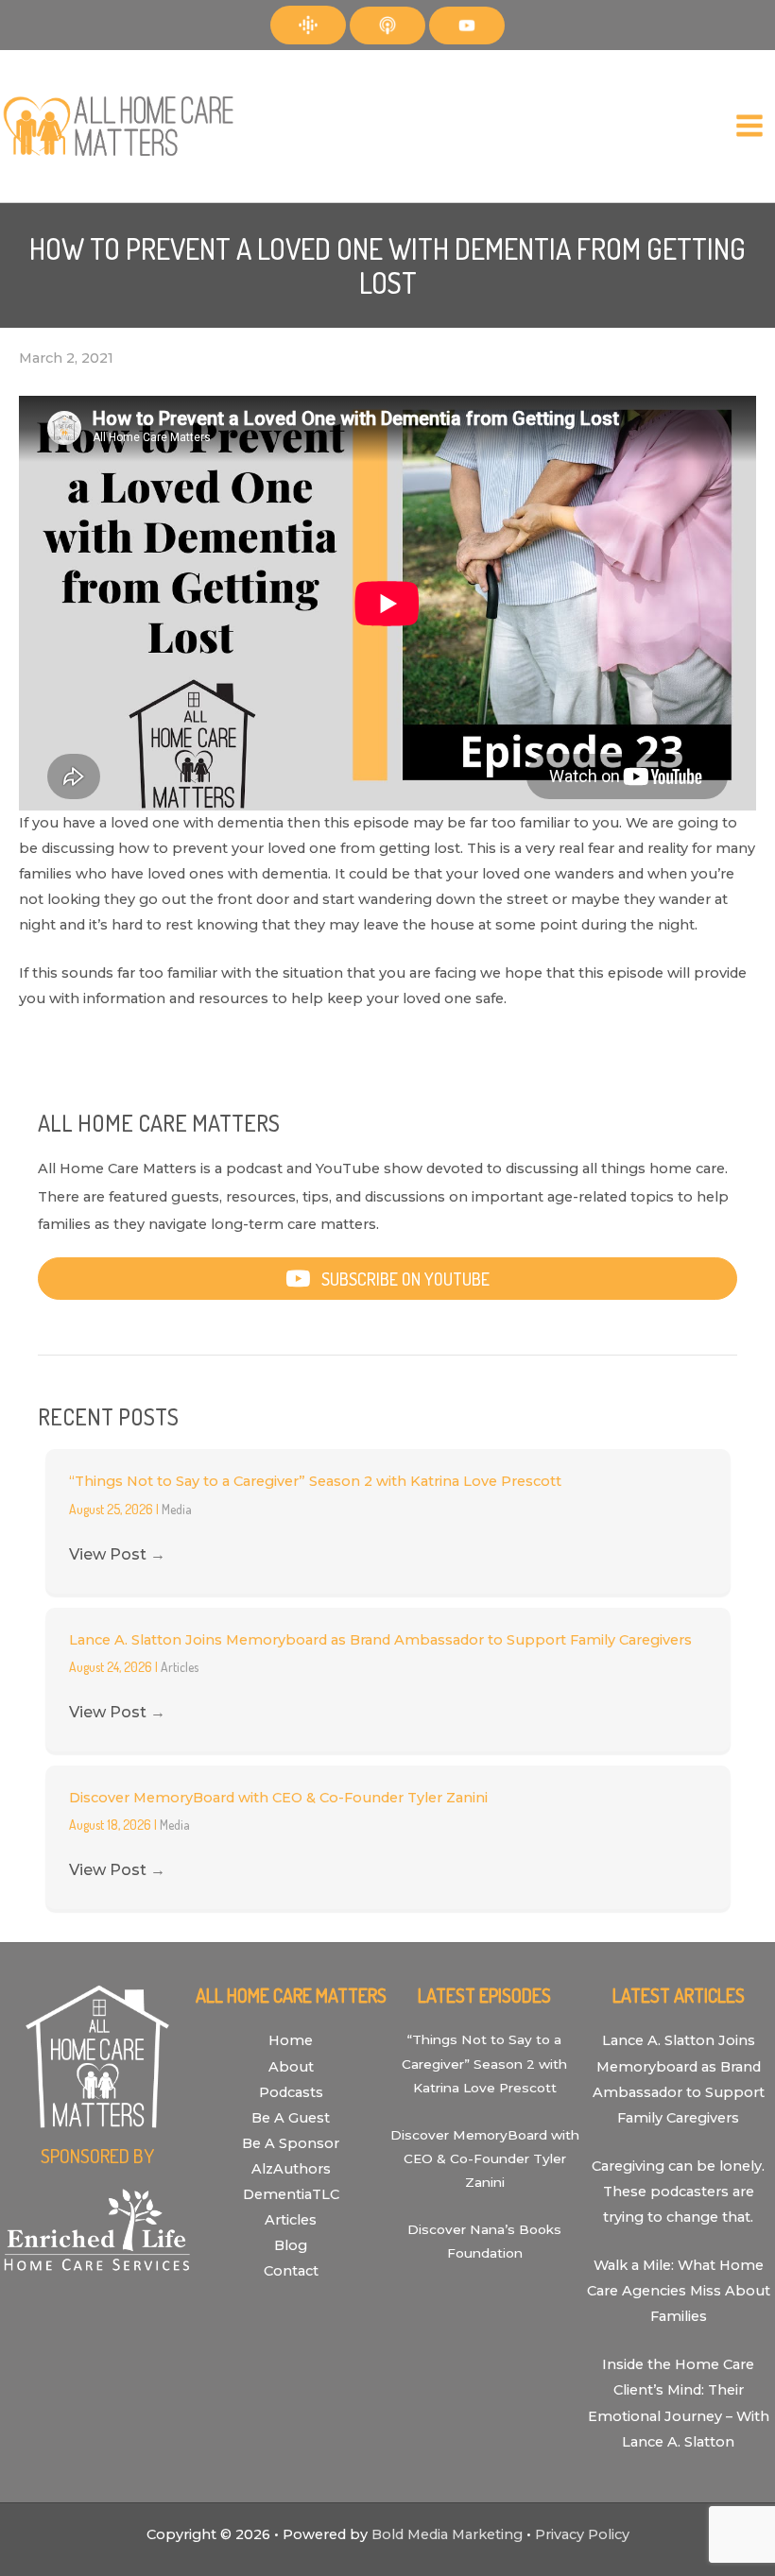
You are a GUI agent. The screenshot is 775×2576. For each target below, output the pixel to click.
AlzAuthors (291, 2169)
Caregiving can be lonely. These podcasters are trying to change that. (678, 2192)
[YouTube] (467, 26)
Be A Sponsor (291, 2143)
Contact (291, 2271)
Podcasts (291, 2092)
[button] (387, 1279)
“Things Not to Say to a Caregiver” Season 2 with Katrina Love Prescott (315, 1481)
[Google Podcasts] (308, 25)
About (291, 2067)
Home (291, 2040)
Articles (180, 1667)
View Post (117, 1554)
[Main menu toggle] (749, 127)
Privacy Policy (582, 2534)
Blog (291, 2245)
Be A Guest (291, 2118)
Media (177, 1509)
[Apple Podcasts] (387, 26)
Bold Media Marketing (447, 2534)
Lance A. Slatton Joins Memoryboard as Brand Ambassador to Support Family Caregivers (380, 1640)
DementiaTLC (291, 2194)
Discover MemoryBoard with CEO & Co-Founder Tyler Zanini (278, 1798)
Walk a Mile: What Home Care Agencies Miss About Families (679, 2291)
